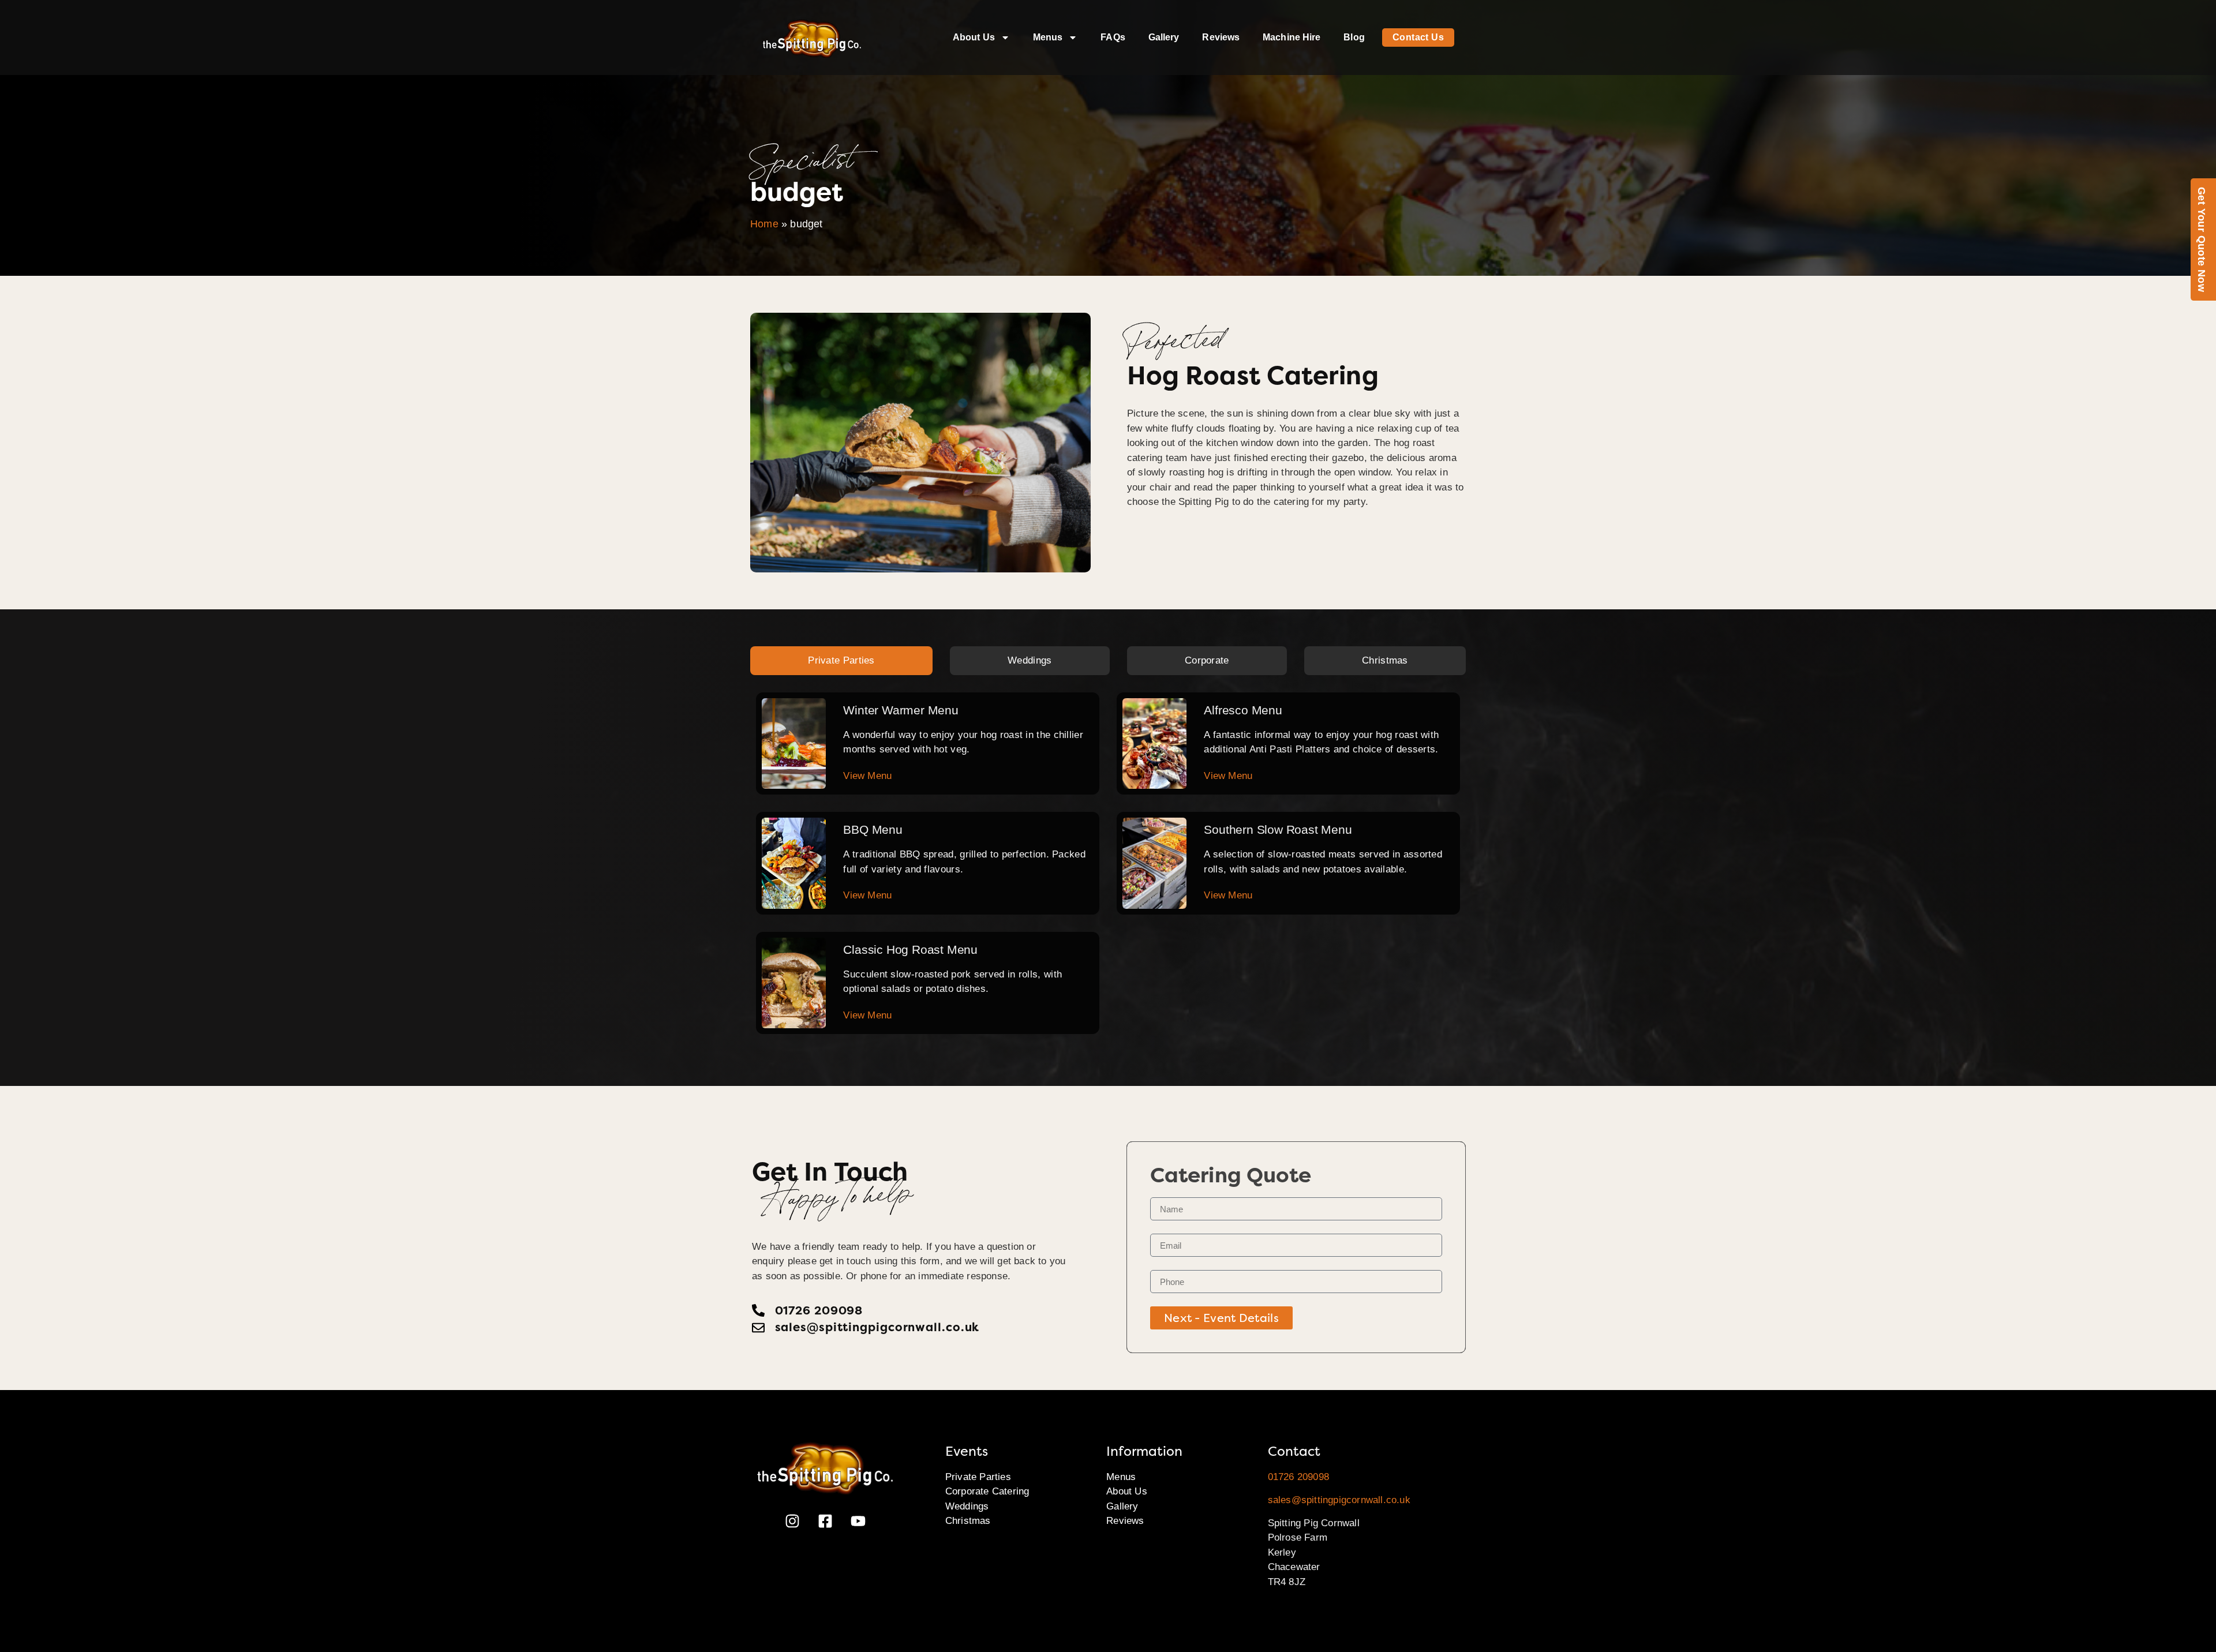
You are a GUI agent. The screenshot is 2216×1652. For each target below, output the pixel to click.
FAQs (1113, 37)
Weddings (967, 1506)
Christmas (968, 1521)
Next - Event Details (1221, 1318)
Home (764, 224)
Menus (1048, 37)
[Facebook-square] (825, 1521)
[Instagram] (792, 1521)
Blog (1354, 37)
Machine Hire (1292, 37)
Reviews (1221, 37)
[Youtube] (858, 1521)
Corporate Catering (987, 1491)
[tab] (841, 661)
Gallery (1164, 37)
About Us (974, 37)
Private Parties (978, 1477)
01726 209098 (1298, 1477)
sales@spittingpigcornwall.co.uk (1339, 1500)
